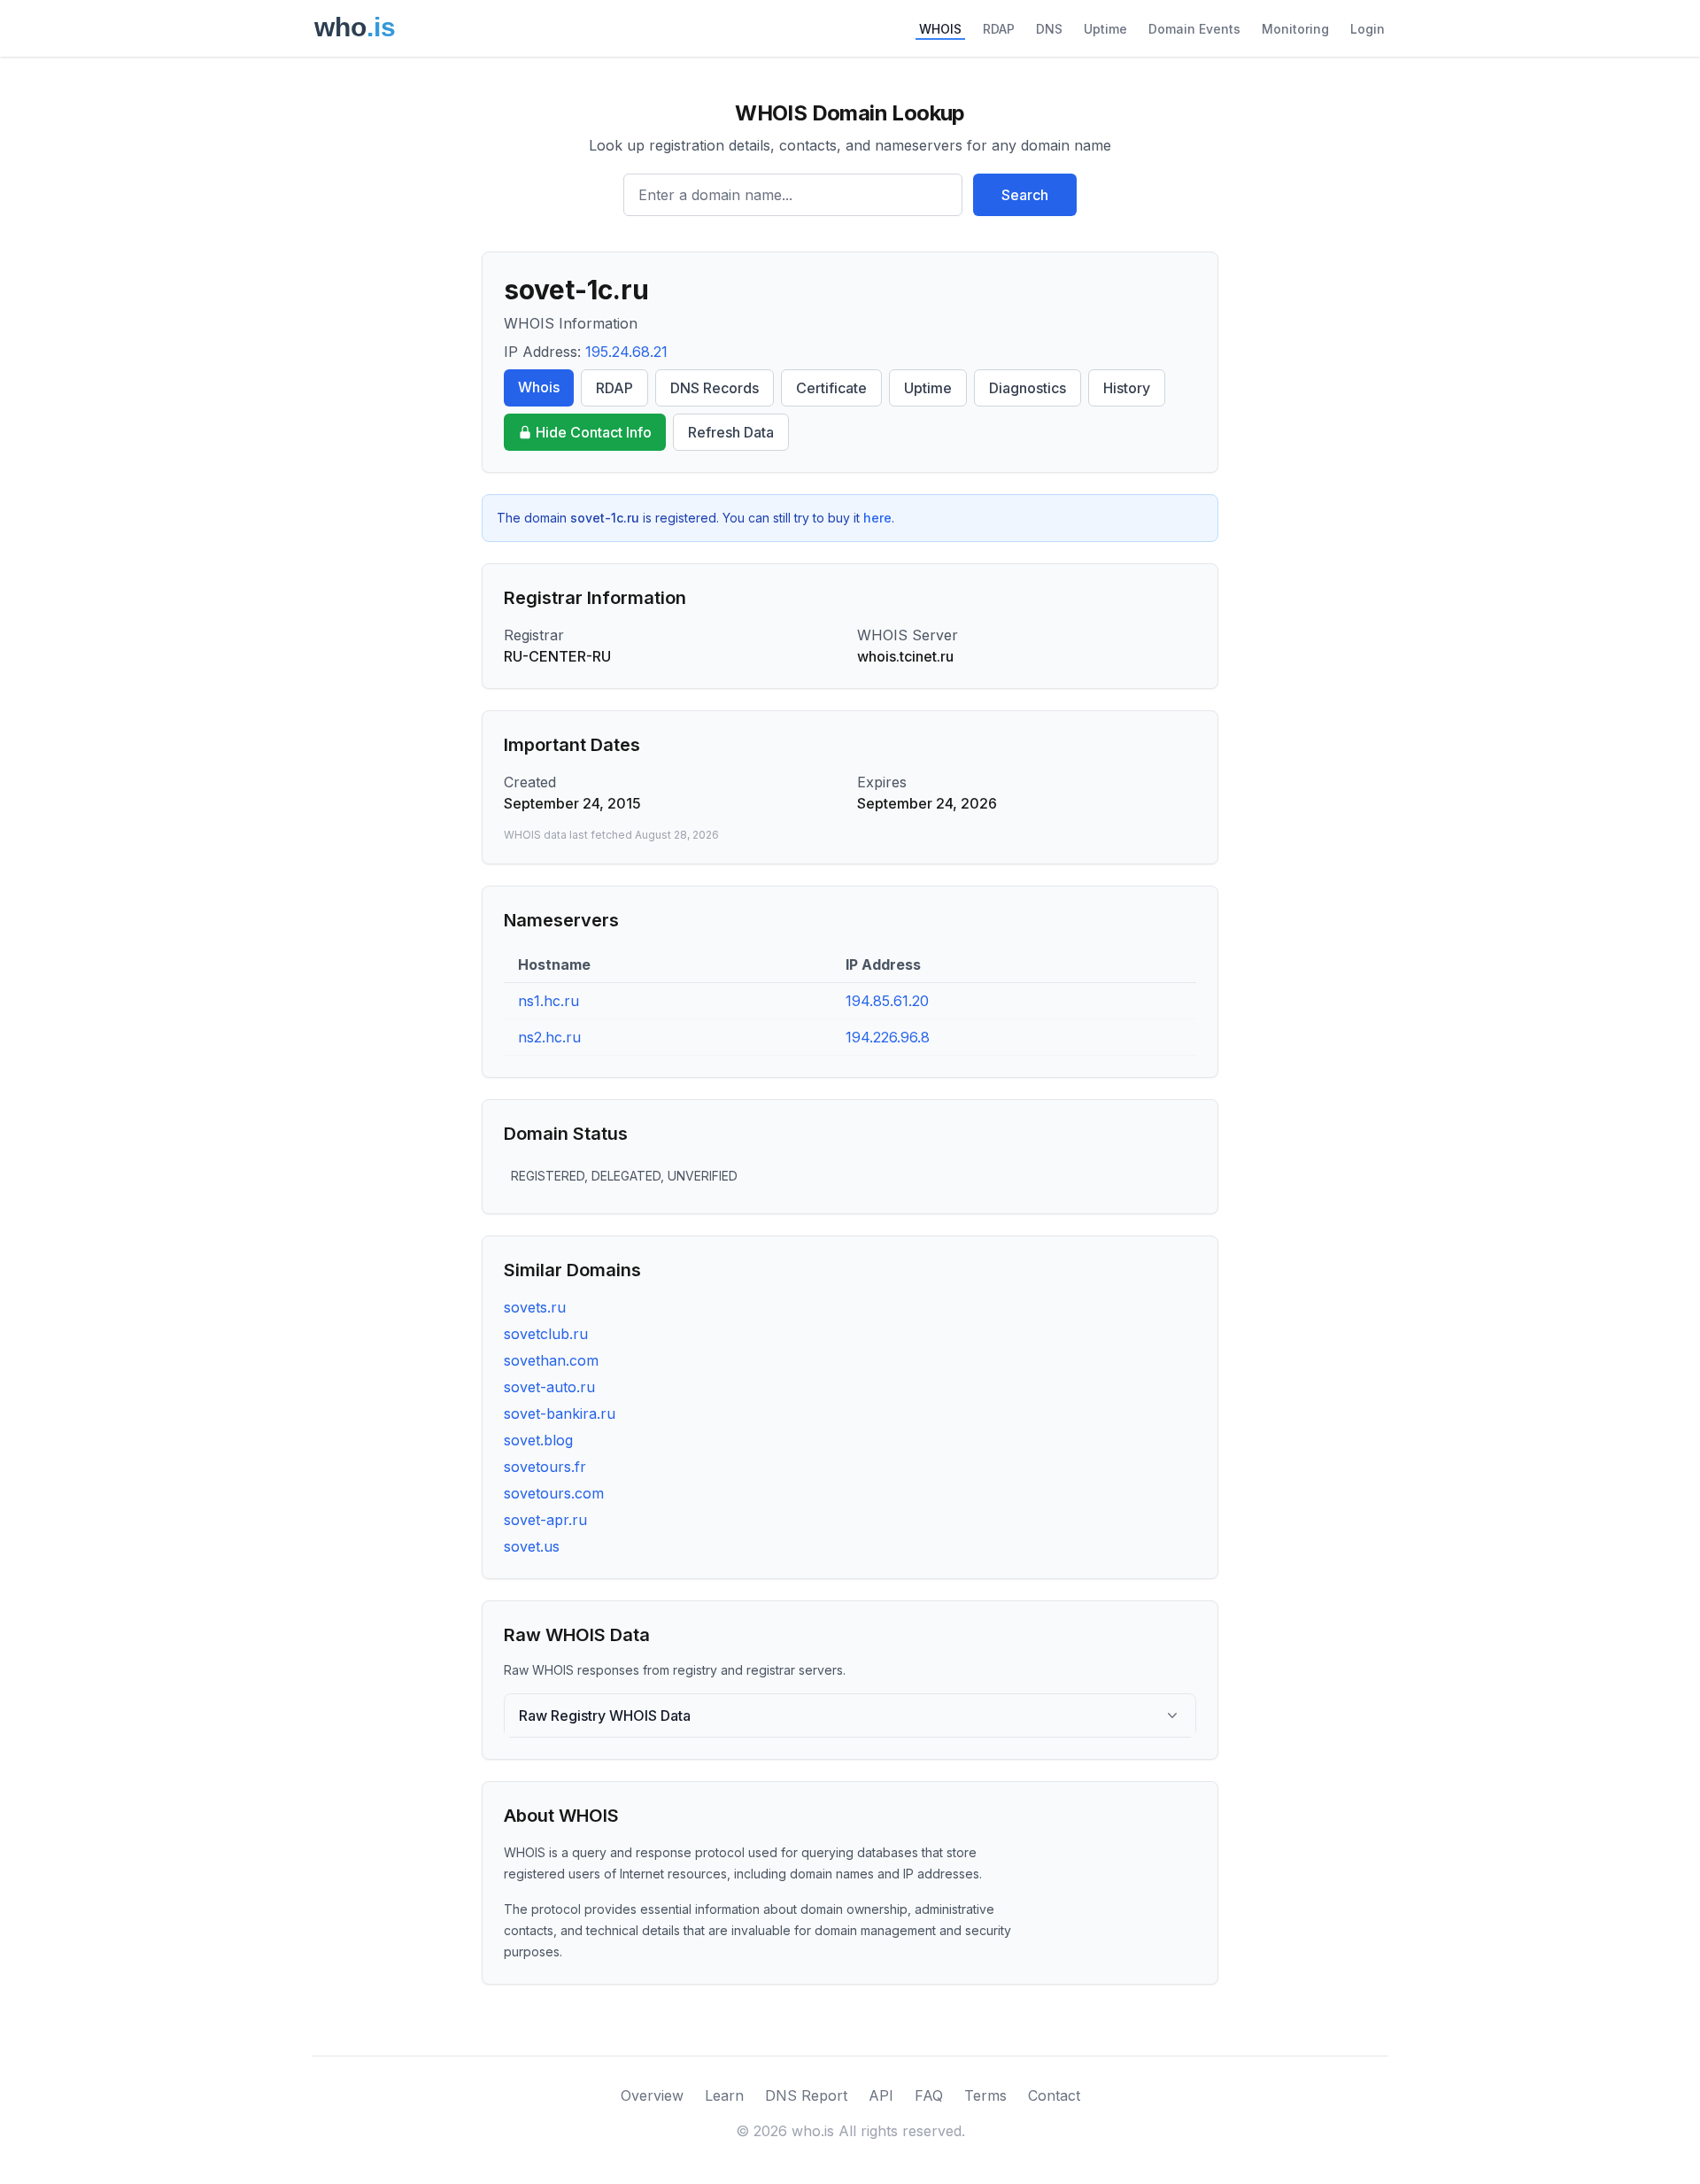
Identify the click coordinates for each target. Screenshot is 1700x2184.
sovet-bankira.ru (560, 1413)
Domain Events (1194, 29)
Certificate (831, 388)
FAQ (929, 2095)
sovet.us (532, 1546)
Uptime (1105, 29)
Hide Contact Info (594, 432)
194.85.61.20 (887, 1001)
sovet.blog (538, 1440)
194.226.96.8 (888, 1037)
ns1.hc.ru (549, 1001)
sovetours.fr (545, 1467)
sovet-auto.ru (549, 1387)
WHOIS (940, 29)
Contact (1054, 2095)
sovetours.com (554, 1493)
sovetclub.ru (546, 1334)
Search (1025, 195)
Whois (539, 387)
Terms (985, 2095)
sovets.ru (535, 1307)
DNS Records (715, 388)
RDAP (999, 29)
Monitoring (1295, 29)
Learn (724, 2095)
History (1127, 388)
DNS (1049, 29)
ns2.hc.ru (549, 1037)
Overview (652, 2095)
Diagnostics (1028, 388)
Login (1368, 29)
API (881, 2095)
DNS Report (806, 2095)
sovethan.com (551, 1360)
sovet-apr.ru (545, 1520)
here (877, 518)
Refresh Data (731, 432)
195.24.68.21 (626, 352)
